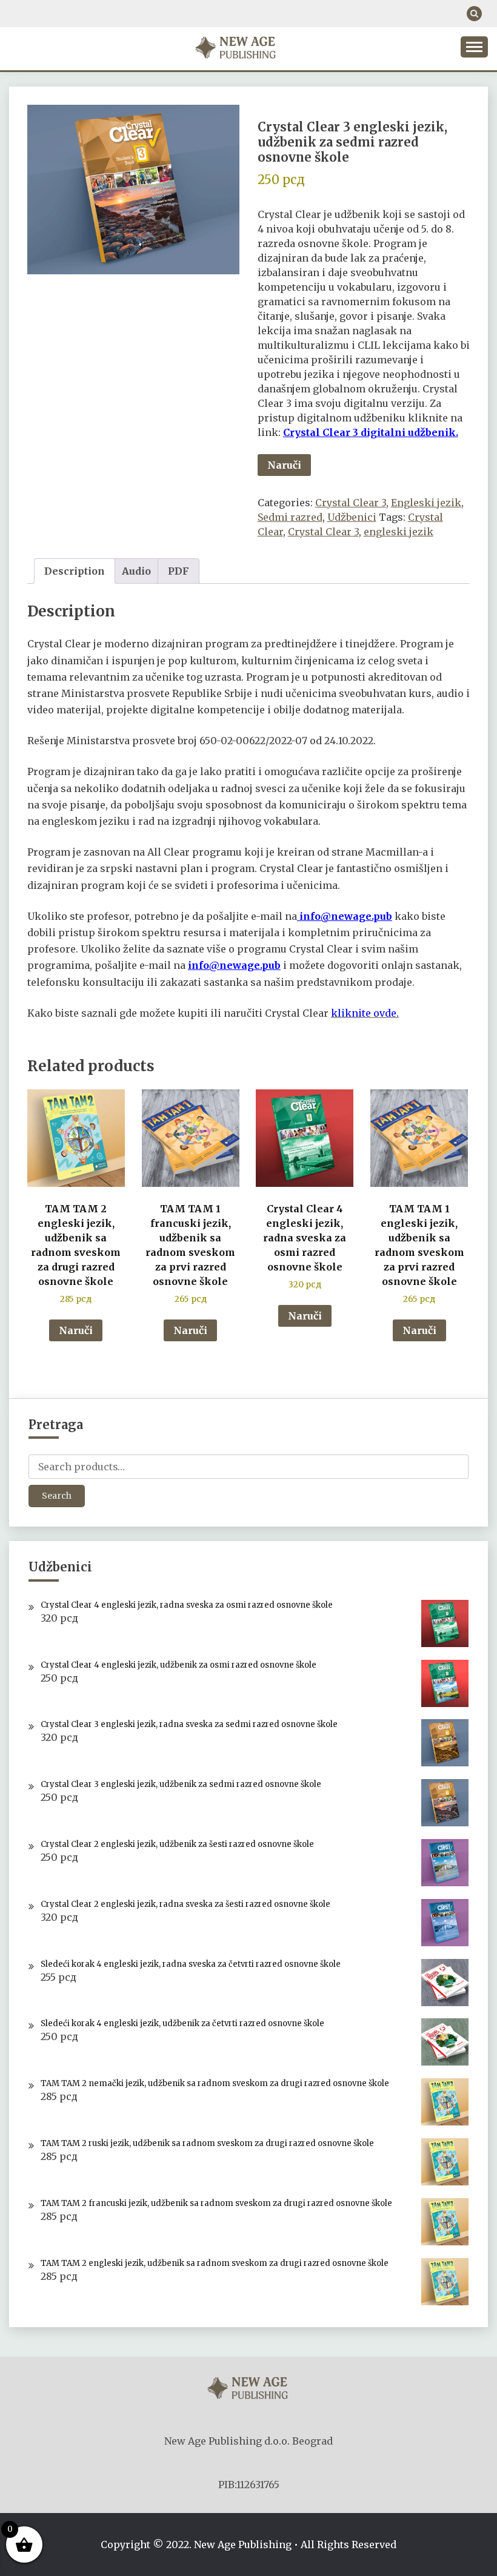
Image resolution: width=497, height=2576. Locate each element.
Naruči (284, 465)
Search (57, 1496)
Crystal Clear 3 (351, 503)
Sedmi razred (290, 517)
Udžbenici (352, 517)
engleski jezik (399, 532)
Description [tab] (75, 571)
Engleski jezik (426, 503)
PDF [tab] (178, 571)
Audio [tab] (136, 571)
